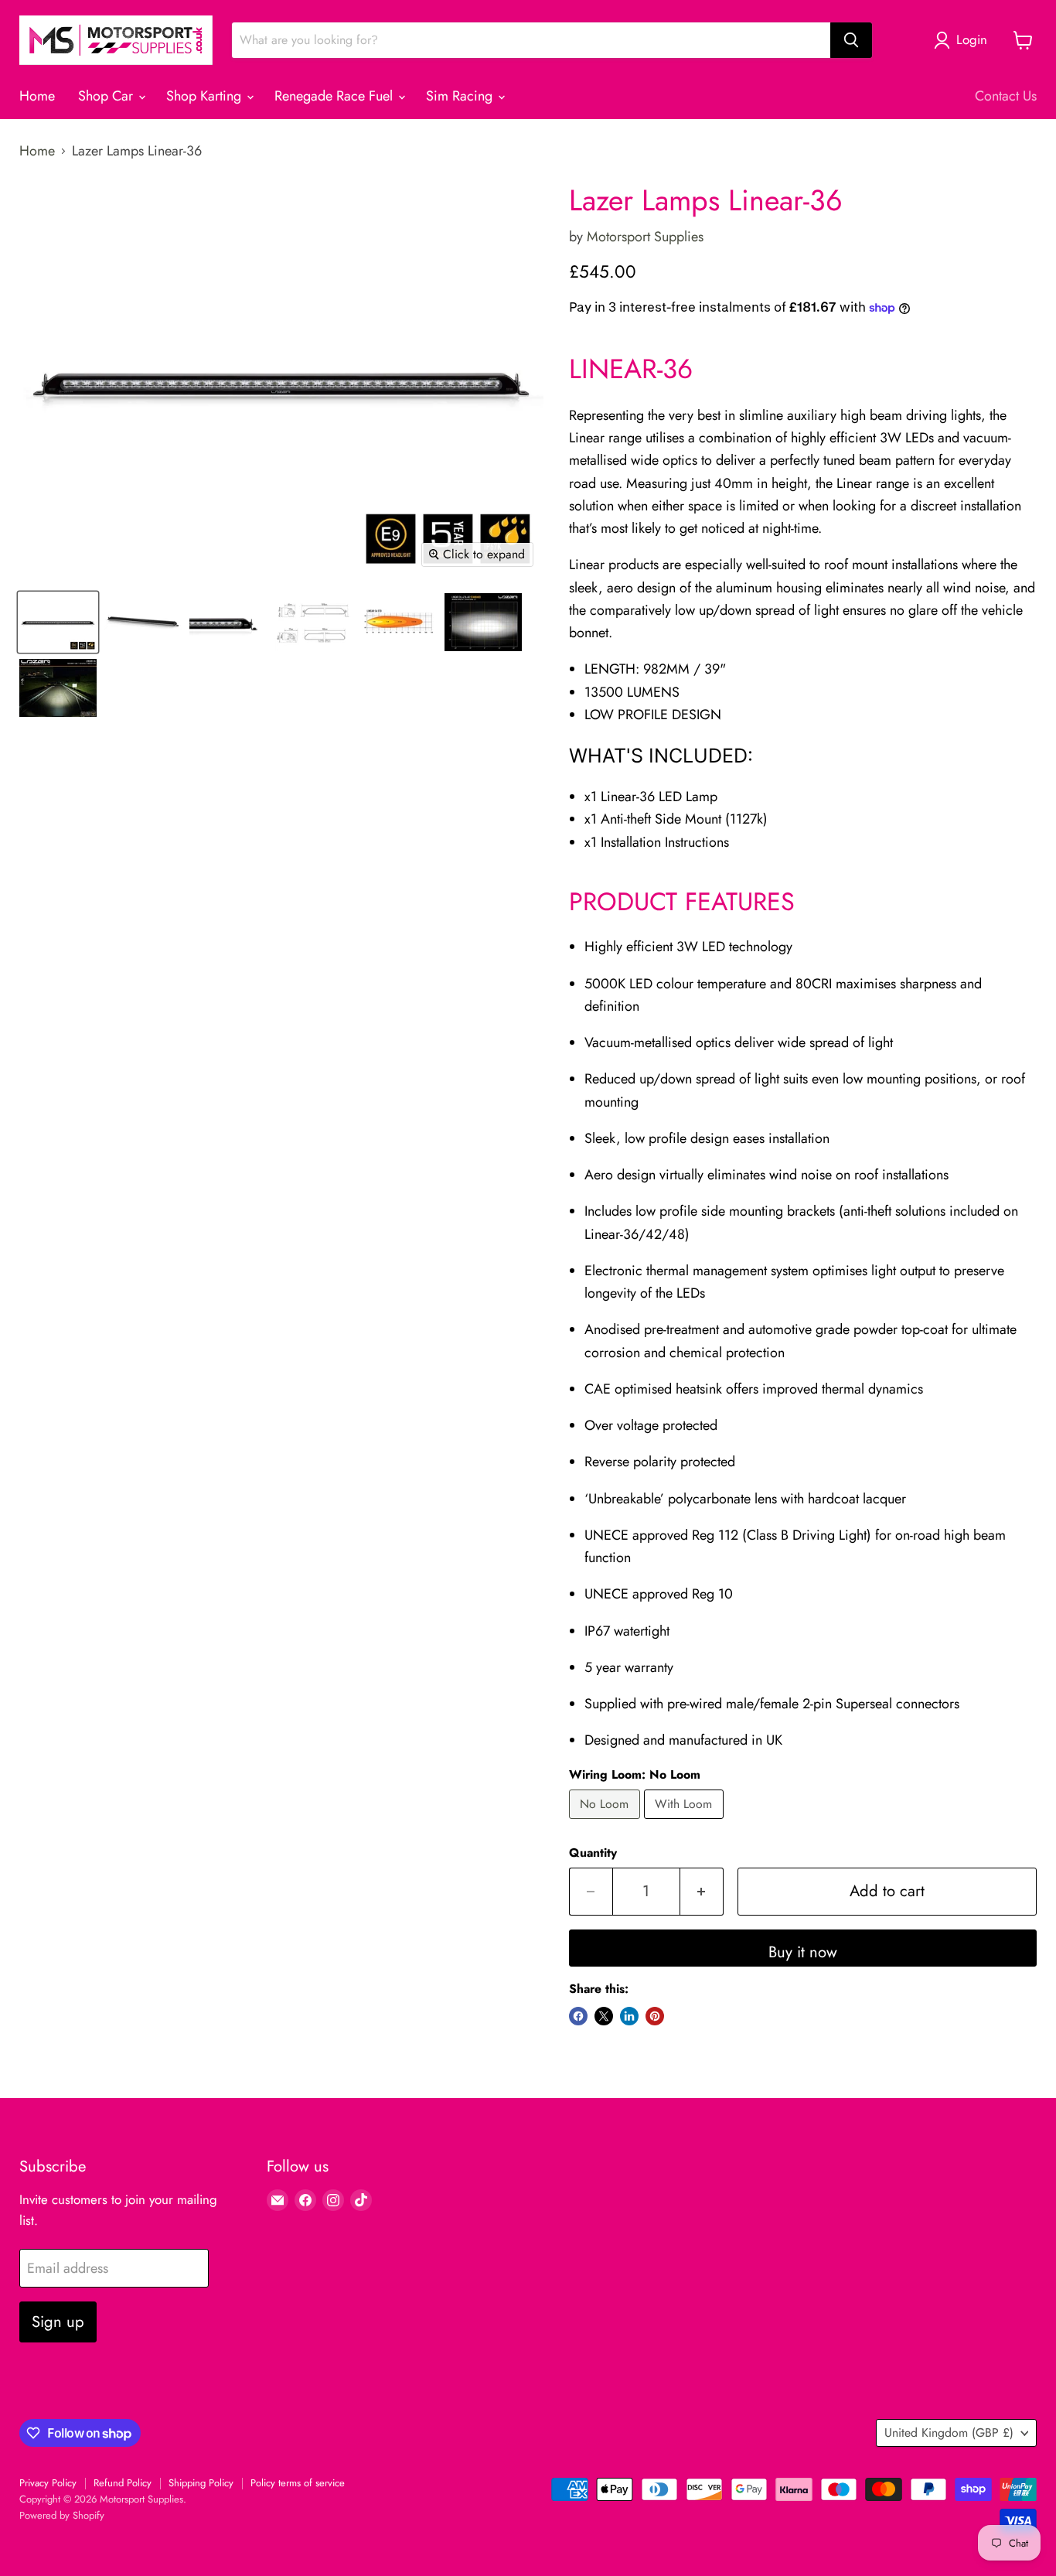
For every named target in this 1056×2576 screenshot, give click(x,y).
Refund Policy (123, 2483)
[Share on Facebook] (578, 2016)
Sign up (58, 2322)
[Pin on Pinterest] (655, 2016)
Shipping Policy (201, 2483)
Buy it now (803, 1952)
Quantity (593, 1853)
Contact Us (1006, 96)
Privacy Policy (48, 2483)
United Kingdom (949, 2433)
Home (37, 96)
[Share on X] (604, 2016)
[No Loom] (606, 1822)
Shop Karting (206, 96)
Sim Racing (461, 96)
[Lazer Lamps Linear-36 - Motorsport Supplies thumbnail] (58, 622)
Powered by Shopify (62, 2515)
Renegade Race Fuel (336, 96)
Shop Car (107, 96)
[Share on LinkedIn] (629, 2016)
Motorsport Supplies (645, 237)
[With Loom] (686, 1822)
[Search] (851, 40)
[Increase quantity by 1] (702, 1891)
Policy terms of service (298, 2483)
